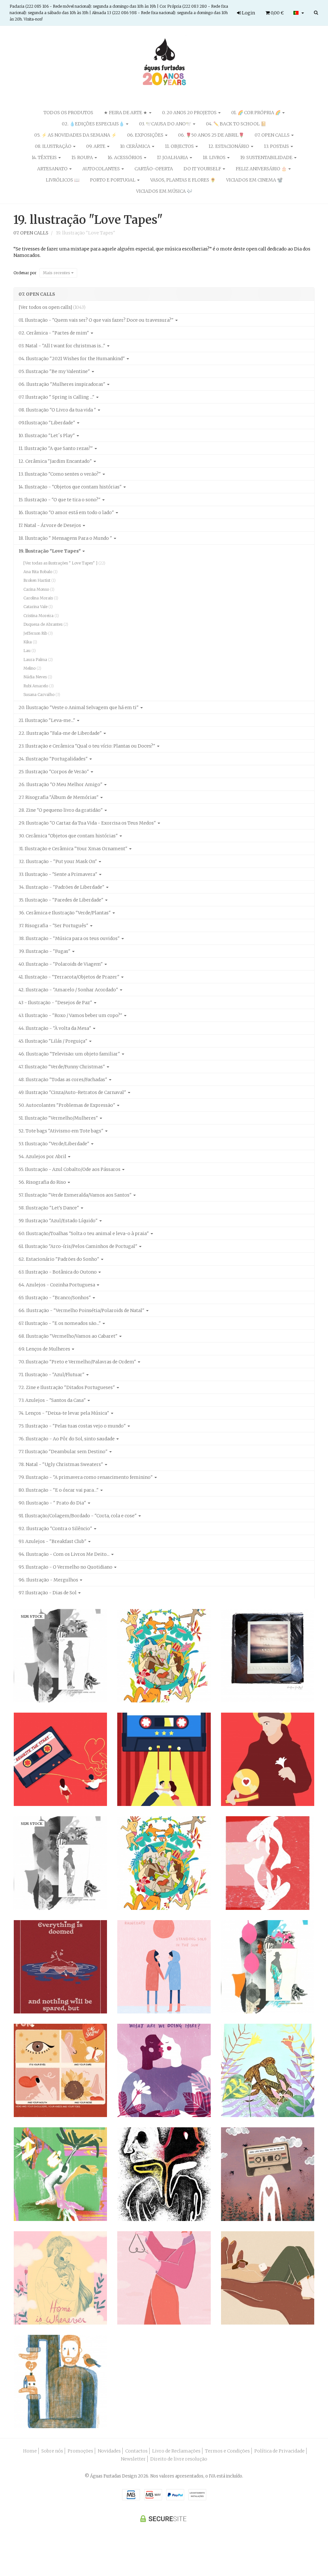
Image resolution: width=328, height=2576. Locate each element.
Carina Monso (39, 589)
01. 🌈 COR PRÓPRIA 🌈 (256, 113)
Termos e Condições (227, 2451)
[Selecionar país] (299, 13)
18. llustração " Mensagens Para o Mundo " (66, 538)
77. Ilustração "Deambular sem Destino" (64, 1452)
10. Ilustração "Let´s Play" (47, 436)
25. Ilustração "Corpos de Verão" (54, 772)
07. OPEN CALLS (273, 135)
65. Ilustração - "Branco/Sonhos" (55, 1298)
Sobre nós (52, 2451)
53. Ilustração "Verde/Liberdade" (54, 1144)
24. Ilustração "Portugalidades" (54, 759)
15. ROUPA (83, 157)
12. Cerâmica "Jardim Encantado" (56, 461)
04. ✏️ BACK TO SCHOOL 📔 (236, 124)
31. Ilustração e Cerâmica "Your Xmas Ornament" (74, 849)
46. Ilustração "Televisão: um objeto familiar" (70, 1054)
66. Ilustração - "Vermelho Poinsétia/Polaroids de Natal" (82, 1310)
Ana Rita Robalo (41, 572)
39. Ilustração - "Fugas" (45, 951)
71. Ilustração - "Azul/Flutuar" (52, 1375)
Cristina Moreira (41, 616)
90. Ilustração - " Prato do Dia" (53, 1503)
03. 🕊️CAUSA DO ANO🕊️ (166, 124)
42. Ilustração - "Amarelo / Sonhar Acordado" (69, 990)
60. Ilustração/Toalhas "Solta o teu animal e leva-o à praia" (84, 1233)
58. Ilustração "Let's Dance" (49, 1208)
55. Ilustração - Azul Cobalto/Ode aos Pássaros (70, 1169)
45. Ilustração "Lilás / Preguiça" (53, 1041)
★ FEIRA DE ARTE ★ (126, 113)
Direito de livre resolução (179, 2459)
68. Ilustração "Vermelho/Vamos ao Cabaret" (69, 1336)
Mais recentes (57, 273)
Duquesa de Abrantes (46, 624)
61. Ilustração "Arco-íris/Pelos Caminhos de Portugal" (78, 1246)
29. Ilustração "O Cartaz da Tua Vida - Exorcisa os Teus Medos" (88, 823)
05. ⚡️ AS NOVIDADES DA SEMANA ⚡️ (75, 135)
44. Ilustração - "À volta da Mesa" (55, 1028)
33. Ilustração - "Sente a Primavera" (58, 874)
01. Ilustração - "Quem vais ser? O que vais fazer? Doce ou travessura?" (97, 320)
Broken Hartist (40, 580)
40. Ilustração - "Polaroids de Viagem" (61, 964)
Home (30, 2451)
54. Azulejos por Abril (43, 1157)
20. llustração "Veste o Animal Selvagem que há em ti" (79, 708)
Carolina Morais (41, 598)
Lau (30, 651)
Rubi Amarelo (39, 686)
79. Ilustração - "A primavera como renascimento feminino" (86, 1477)
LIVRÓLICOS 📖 (63, 180)
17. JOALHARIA (173, 157)
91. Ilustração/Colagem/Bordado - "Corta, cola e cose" (78, 1516)
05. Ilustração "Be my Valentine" (55, 371)
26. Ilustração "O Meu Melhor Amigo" (61, 784)
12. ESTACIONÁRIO (229, 146)
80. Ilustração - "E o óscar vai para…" (59, 1490)
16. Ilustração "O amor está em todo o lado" (67, 513)
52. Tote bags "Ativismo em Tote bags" (61, 1131)
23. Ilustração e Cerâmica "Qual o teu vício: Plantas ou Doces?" (87, 746)
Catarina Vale (38, 607)
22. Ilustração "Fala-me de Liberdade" (61, 733)
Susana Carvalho (42, 695)
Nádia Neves (38, 677)
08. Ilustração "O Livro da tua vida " (58, 410)
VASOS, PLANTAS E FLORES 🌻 (183, 180)
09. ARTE (96, 146)
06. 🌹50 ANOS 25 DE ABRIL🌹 (211, 135)
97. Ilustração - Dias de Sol (48, 1593)
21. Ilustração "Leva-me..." (47, 720)
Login (248, 13)
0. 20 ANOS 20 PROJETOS (190, 113)
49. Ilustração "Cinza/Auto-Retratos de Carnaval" (73, 1092)
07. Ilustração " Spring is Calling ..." (57, 397)
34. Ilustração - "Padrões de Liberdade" (62, 887)
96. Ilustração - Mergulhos (49, 1580)
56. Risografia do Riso (43, 1182)
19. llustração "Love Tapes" (88, 220)
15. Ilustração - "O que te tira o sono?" (60, 500)
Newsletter (133, 2459)
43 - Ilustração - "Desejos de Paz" (56, 1003)
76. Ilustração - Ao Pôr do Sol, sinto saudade (67, 1439)
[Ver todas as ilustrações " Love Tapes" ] (64, 563)
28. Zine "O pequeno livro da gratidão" (61, 810)
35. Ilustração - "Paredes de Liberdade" (61, 900)
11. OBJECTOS (180, 146)
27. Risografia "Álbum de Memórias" (59, 797)
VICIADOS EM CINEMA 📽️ (254, 180)
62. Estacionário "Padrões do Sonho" (59, 1259)
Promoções (80, 2451)
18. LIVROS (215, 157)
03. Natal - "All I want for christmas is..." (62, 346)
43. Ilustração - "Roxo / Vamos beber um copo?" (71, 1015)
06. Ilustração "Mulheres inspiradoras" (62, 384)
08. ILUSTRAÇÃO (54, 146)
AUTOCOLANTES (102, 169)
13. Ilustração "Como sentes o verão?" (60, 474)
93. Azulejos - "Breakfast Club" (53, 1541)
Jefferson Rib (38, 633)
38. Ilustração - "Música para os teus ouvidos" (70, 938)
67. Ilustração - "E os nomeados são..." (60, 1323)
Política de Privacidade (279, 2451)
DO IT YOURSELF (203, 169)
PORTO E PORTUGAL (113, 180)
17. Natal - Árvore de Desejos (50, 525)
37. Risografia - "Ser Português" (54, 926)
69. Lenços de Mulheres (45, 1349)
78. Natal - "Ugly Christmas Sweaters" (61, 1464)
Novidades (109, 2451)
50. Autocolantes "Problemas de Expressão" (67, 1105)
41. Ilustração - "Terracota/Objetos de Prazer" (70, 977)
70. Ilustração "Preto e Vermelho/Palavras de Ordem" (78, 1362)
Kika (30, 642)
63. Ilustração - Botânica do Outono (58, 1272)
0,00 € (277, 13)
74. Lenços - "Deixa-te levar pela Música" (64, 1413)
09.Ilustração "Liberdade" (47, 423)
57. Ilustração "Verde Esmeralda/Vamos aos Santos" (76, 1195)
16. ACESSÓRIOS (125, 157)
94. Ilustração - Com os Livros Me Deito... (65, 1554)
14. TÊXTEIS (45, 157)
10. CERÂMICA (136, 146)
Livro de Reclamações (176, 2451)
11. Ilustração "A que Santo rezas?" (56, 448)
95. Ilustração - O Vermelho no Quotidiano (66, 1567)
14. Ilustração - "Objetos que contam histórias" (71, 487)
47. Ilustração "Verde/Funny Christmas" (62, 1067)
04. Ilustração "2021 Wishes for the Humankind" (72, 359)
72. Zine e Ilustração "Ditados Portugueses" (67, 1387)
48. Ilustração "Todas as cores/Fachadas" (63, 1080)
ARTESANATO (53, 169)
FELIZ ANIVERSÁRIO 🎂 (262, 169)
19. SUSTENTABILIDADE (267, 157)
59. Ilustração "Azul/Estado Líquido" (59, 1221)
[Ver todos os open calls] (52, 307)
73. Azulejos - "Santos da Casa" (53, 1400)
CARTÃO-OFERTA (154, 169)
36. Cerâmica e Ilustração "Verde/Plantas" (65, 913)
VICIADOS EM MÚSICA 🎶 (164, 191)
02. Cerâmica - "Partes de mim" (54, 333)
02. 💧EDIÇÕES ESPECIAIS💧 (94, 124)
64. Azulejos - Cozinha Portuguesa (57, 1285)
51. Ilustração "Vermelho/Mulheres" (59, 1118)
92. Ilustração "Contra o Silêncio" (56, 1529)
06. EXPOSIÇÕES (146, 135)
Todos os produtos (68, 113)
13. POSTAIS (277, 146)
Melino (32, 668)
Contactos (136, 2451)
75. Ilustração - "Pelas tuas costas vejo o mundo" (73, 1426)
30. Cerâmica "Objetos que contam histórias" (69, 836)
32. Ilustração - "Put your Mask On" (58, 861)
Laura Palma (38, 660)
